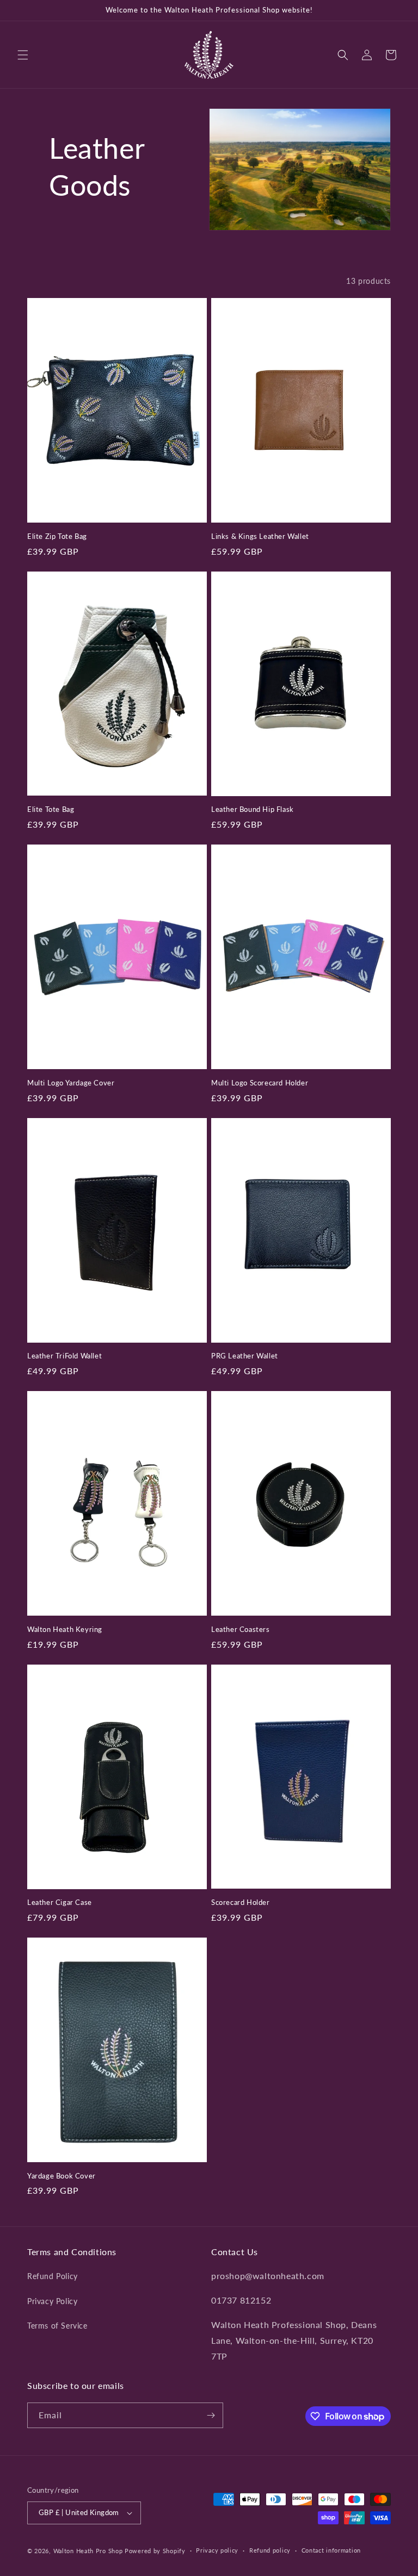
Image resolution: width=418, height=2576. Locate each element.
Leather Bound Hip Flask (253, 809)
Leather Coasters (241, 1629)
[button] (23, 55)
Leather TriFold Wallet (64, 1356)
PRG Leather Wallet (245, 1356)
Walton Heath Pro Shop (88, 2551)
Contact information (331, 2550)
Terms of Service (57, 2326)
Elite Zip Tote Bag (57, 536)
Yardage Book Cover (62, 2176)
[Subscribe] (211, 2415)
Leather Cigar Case (60, 1902)
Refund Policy (53, 2276)
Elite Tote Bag (51, 809)
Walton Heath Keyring (65, 1629)
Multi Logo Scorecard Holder (260, 1083)
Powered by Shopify (155, 2551)
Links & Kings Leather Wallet (260, 536)
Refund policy (270, 2550)
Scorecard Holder (241, 1902)
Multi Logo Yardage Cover (71, 1083)
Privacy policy (217, 2550)
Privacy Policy (52, 2301)
